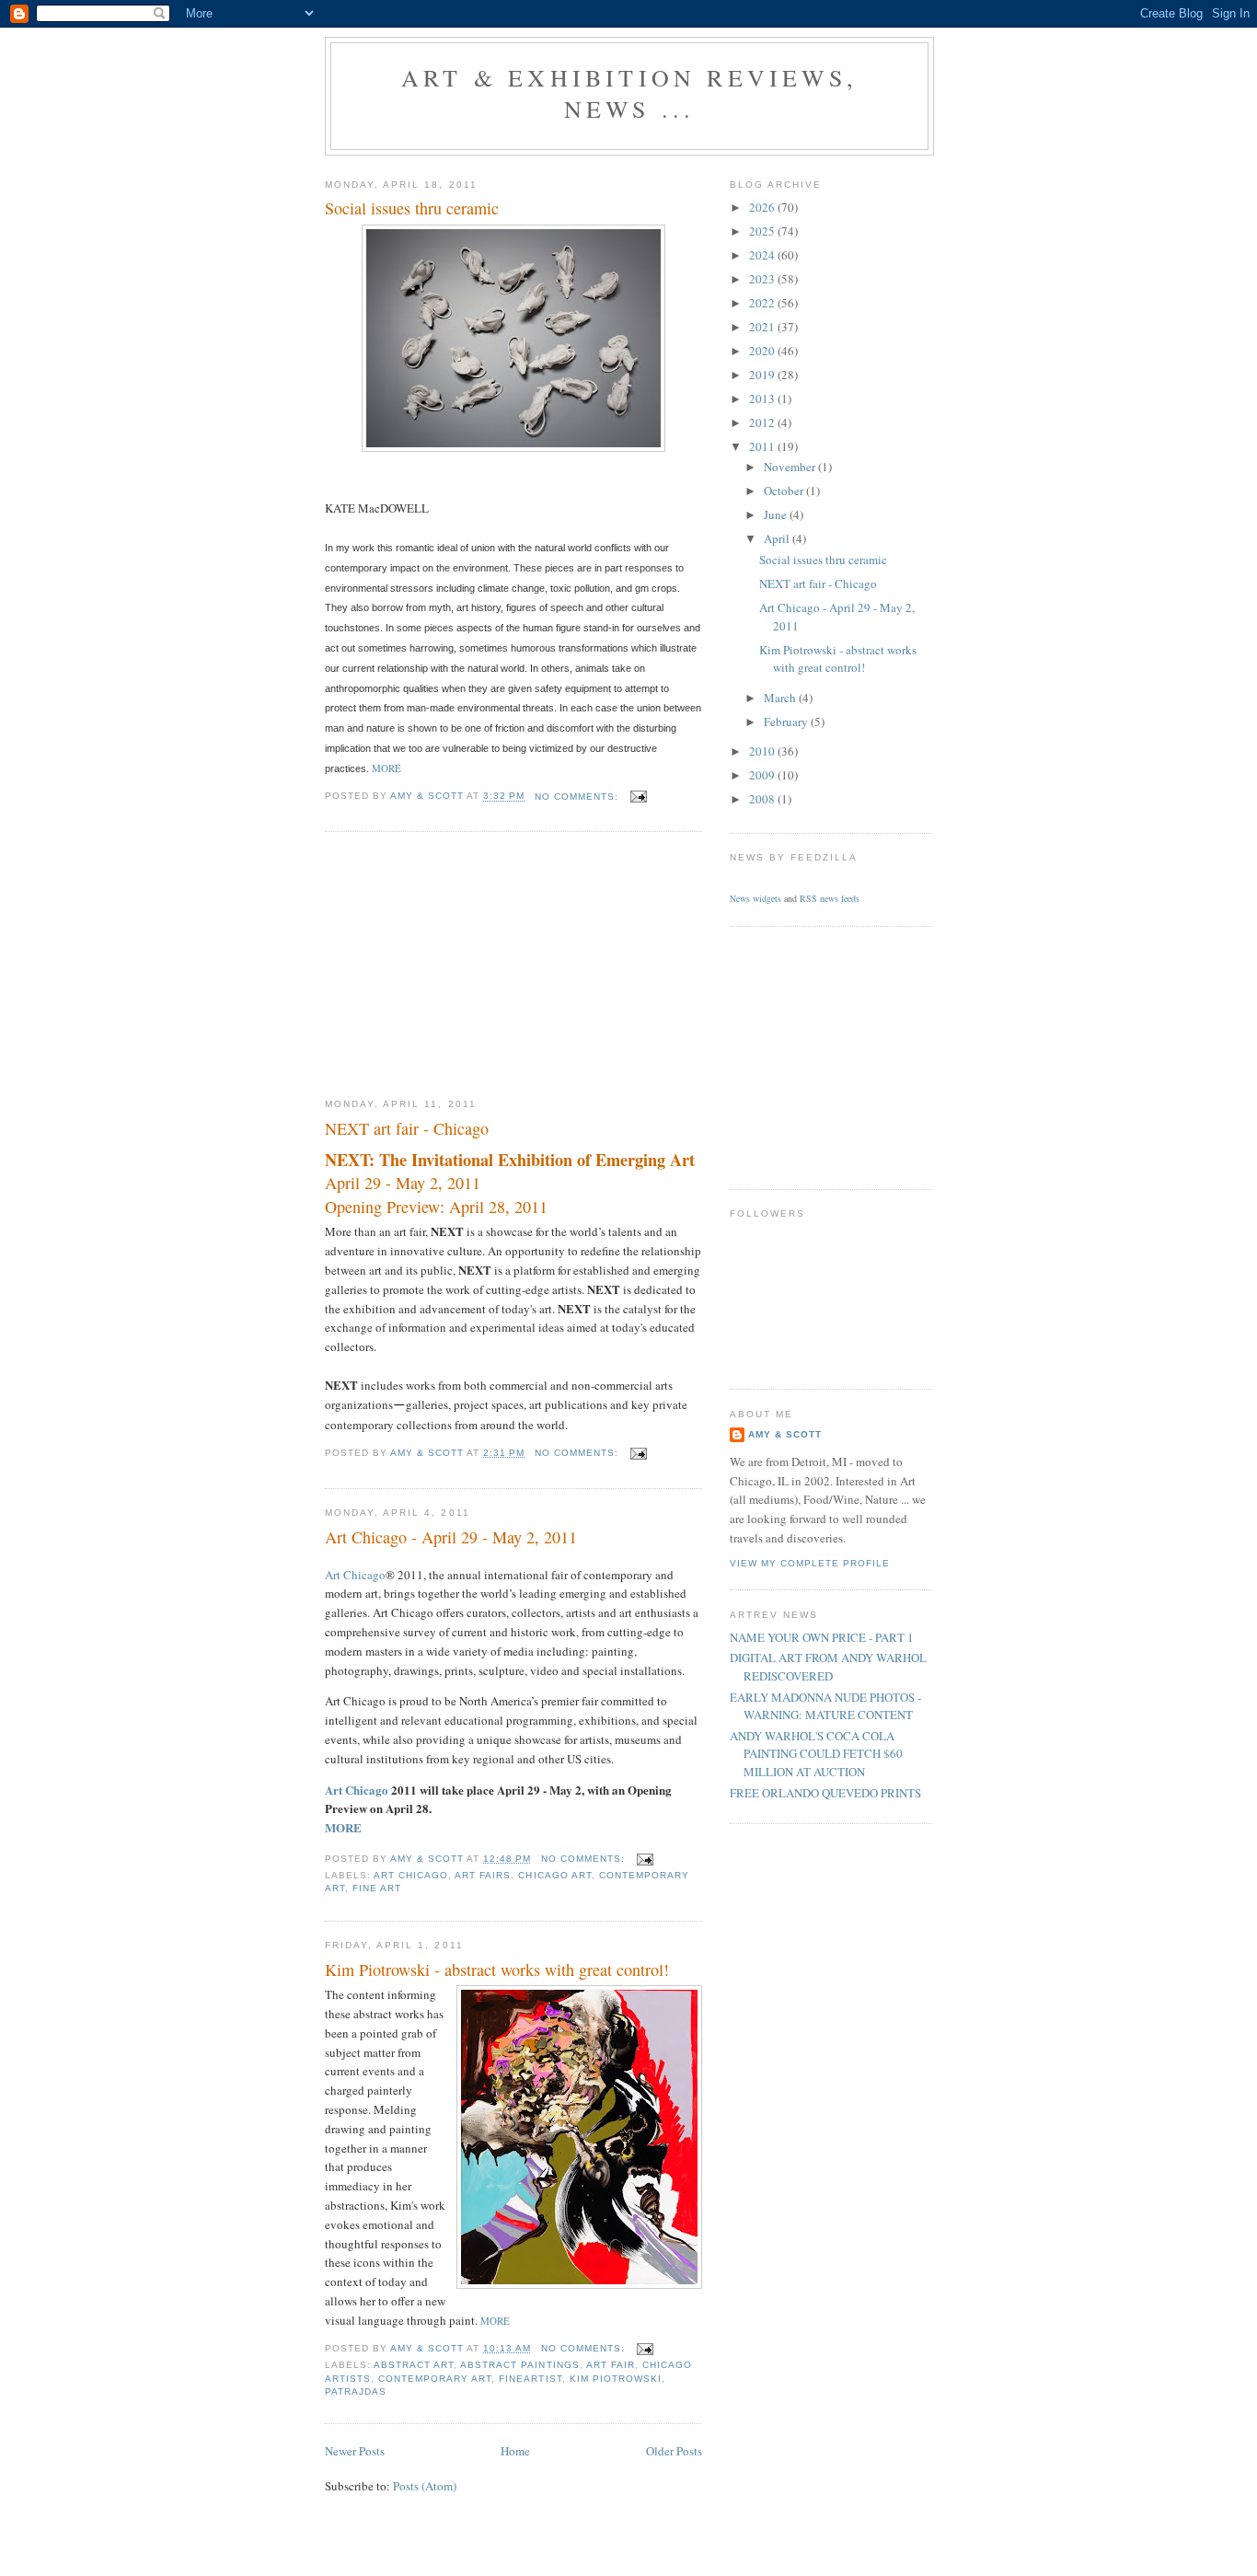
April (778, 538)
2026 (763, 207)
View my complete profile (810, 1563)
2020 (763, 351)
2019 (763, 375)
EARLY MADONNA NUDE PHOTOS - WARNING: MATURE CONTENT (825, 1706)
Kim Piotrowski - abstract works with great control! (497, 1970)
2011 (763, 446)
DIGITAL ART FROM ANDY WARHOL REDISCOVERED (828, 1667)
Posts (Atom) (425, 2486)
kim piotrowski (616, 2379)
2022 (763, 303)
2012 (763, 422)
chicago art (554, 1875)
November (791, 467)
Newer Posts (355, 2451)
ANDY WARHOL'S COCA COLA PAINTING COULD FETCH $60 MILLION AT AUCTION (816, 1754)
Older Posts (674, 2451)
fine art (377, 1888)
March (781, 698)
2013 (763, 399)
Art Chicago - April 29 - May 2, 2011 (451, 1537)
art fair (611, 2365)
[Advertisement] (463, 965)
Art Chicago (355, 1575)
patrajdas (356, 2391)
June (777, 514)
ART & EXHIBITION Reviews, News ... (629, 93)
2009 (763, 775)
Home (515, 2451)
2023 (763, 279)
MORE (343, 1827)
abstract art (414, 2365)
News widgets (755, 898)
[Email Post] (638, 797)
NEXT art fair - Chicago (407, 1128)
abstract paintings (519, 2365)
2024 (763, 255)
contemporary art (435, 2379)
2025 (763, 231)
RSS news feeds (830, 898)
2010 (763, 751)
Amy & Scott (785, 1434)
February (787, 722)
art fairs (483, 1875)
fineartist (530, 2379)
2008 (763, 799)
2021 (763, 327)
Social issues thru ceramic (412, 208)
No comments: (578, 797)
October (785, 491)
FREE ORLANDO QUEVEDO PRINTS (825, 1793)
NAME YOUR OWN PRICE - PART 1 (822, 1637)
